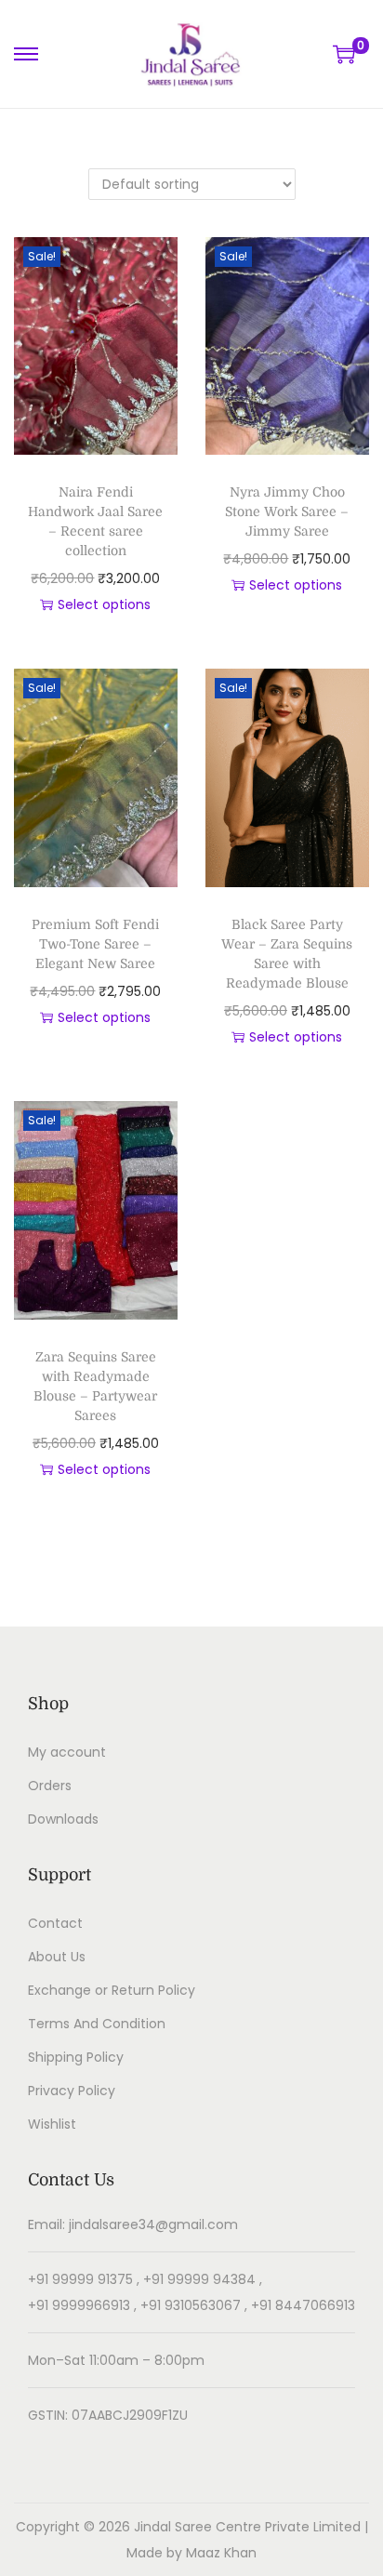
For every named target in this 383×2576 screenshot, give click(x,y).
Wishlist (52, 2124)
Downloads (63, 1819)
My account (67, 1752)
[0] (344, 54)
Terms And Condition (97, 2024)
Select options (104, 604)
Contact (55, 1923)
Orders (50, 1786)
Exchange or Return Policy (112, 1990)
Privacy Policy (72, 2091)
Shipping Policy (76, 2057)
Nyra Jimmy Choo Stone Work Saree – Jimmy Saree (287, 511)
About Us (57, 1957)
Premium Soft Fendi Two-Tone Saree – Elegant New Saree (95, 944)
